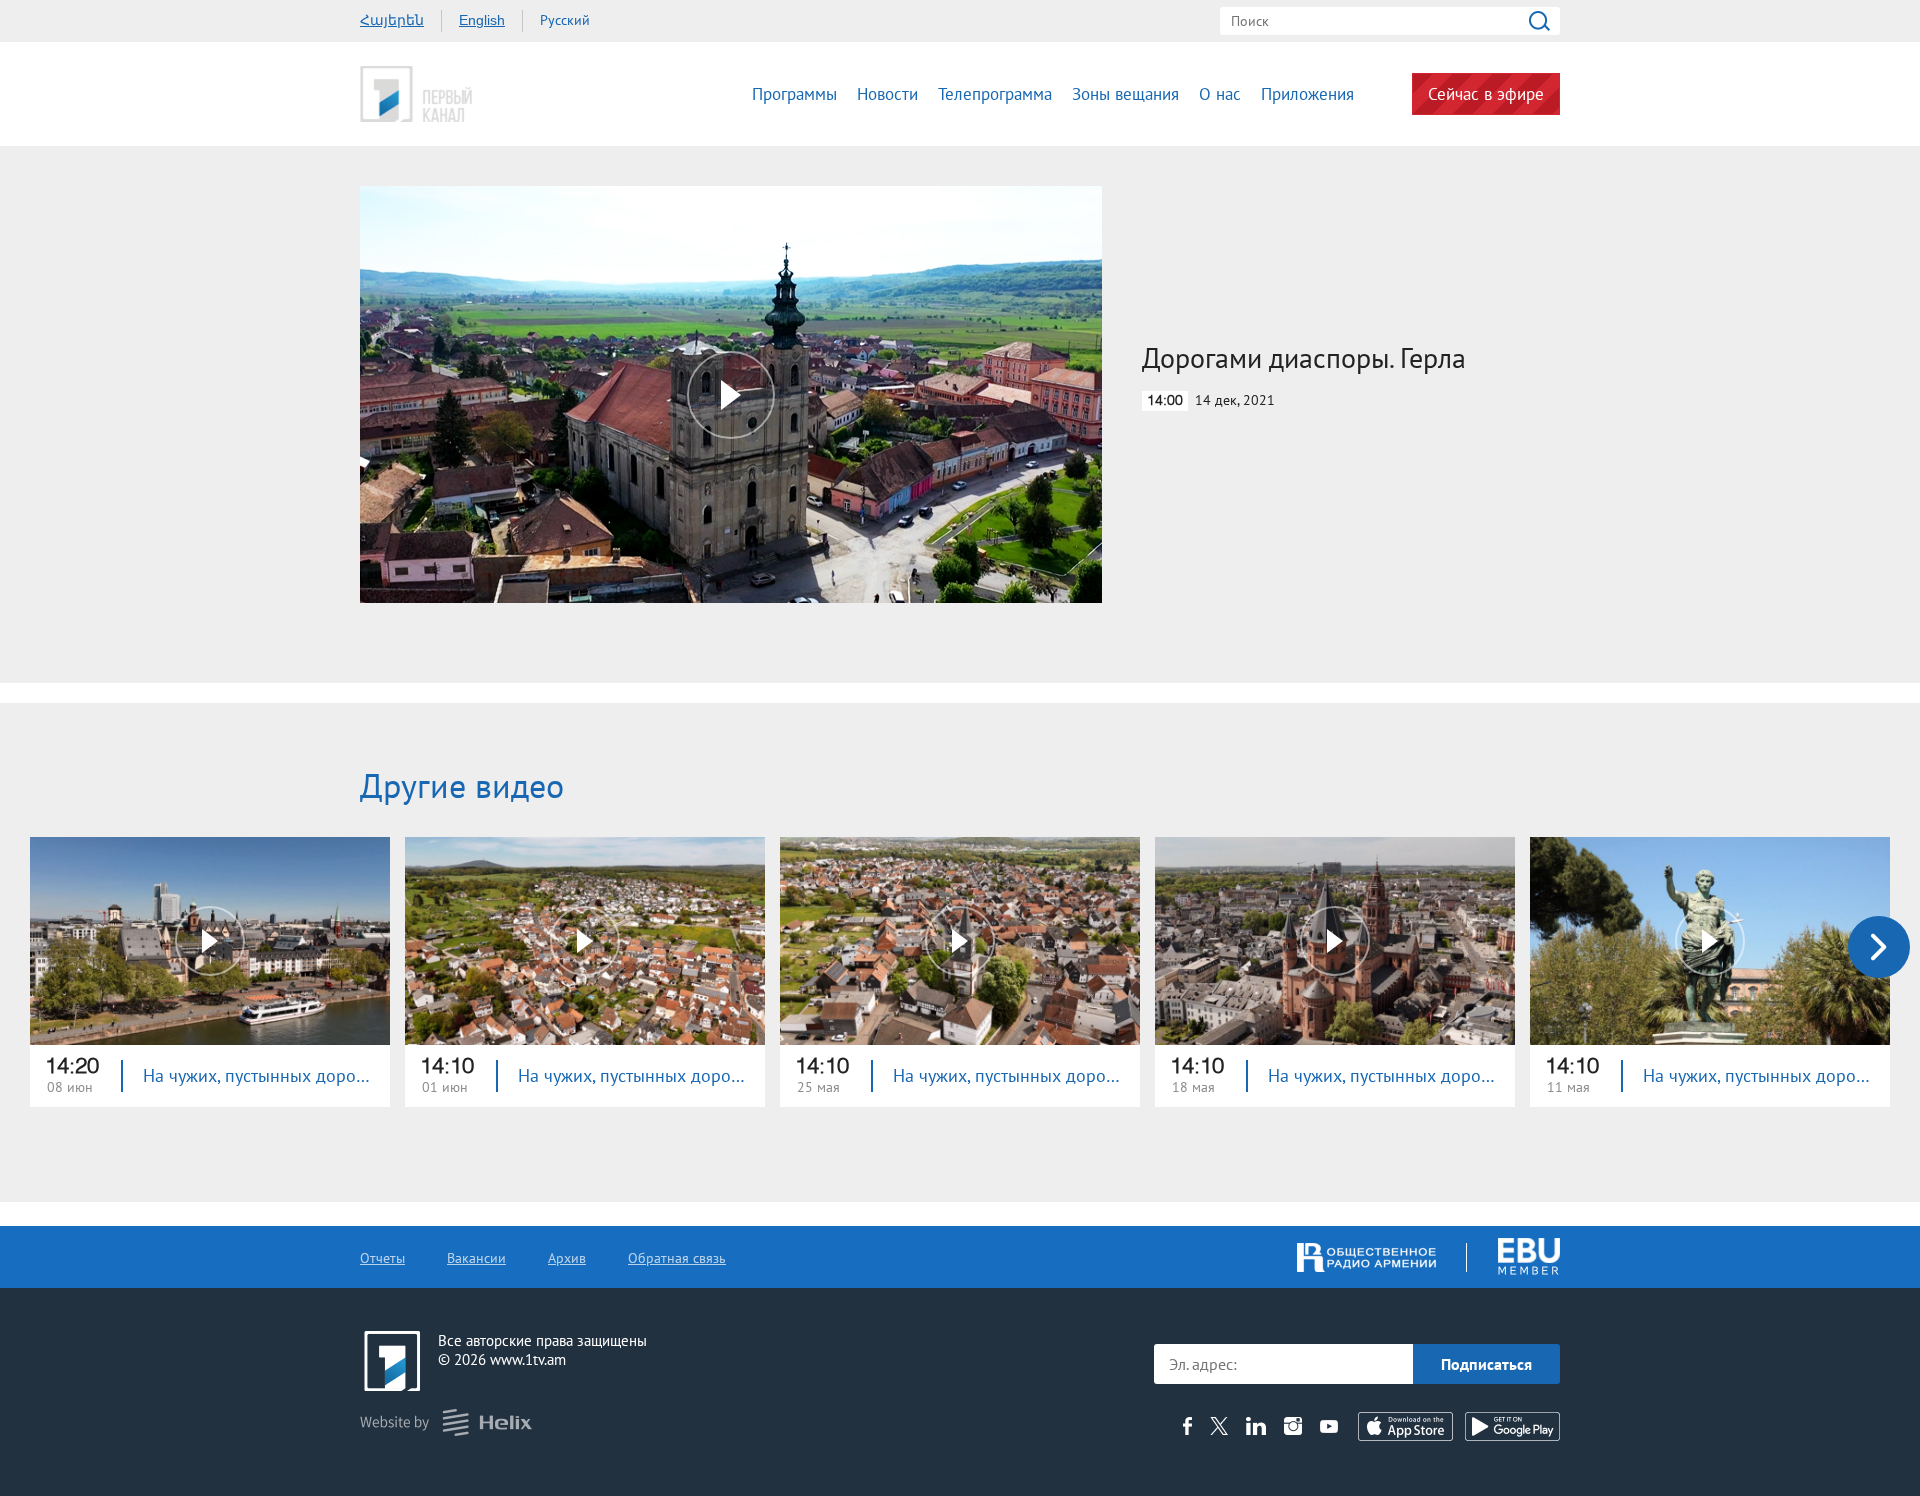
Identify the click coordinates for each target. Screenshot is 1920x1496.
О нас (1220, 94)
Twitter (1219, 1426)
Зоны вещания (1125, 94)
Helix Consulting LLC (446, 1422)
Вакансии (476, 1258)
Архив (567, 1258)
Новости (887, 94)
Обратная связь (677, 1258)
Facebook (1187, 1426)
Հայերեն (392, 20)
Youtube (1329, 1426)
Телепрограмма (995, 94)
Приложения (1307, 94)
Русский (565, 20)
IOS (1405, 1426)
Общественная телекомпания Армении (478, 94)
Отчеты (382, 1258)
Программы (794, 94)
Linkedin (1256, 1426)
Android (1512, 1426)
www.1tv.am (528, 1359)
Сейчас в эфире (1486, 94)
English (482, 20)
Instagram (1293, 1426)
